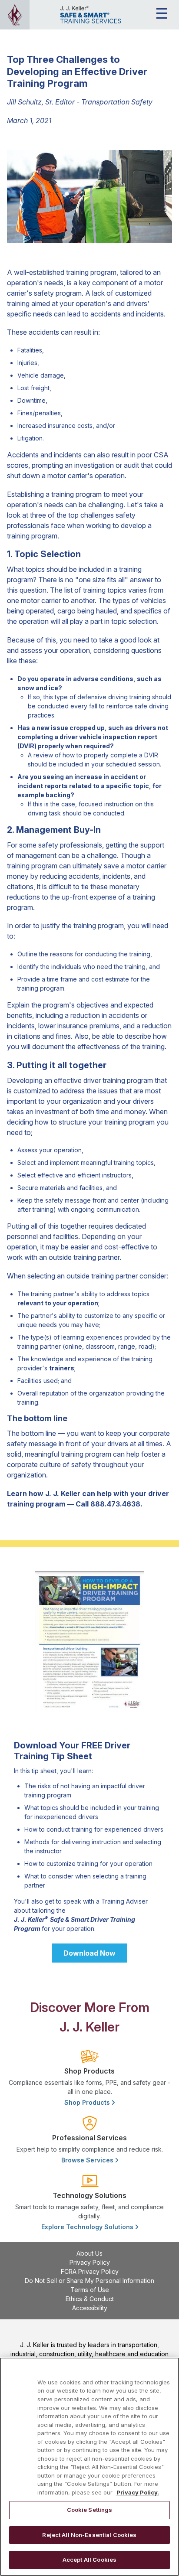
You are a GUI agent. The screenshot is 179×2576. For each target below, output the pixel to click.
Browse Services (88, 2160)
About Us (89, 2253)
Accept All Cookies (89, 2560)
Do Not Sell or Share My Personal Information (89, 2281)
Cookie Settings (90, 2510)
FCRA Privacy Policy (90, 2271)
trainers (62, 1368)
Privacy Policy (90, 2262)
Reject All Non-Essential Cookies (89, 2535)
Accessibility (90, 2308)
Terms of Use (90, 2290)
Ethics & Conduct (90, 2299)
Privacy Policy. (138, 2492)
